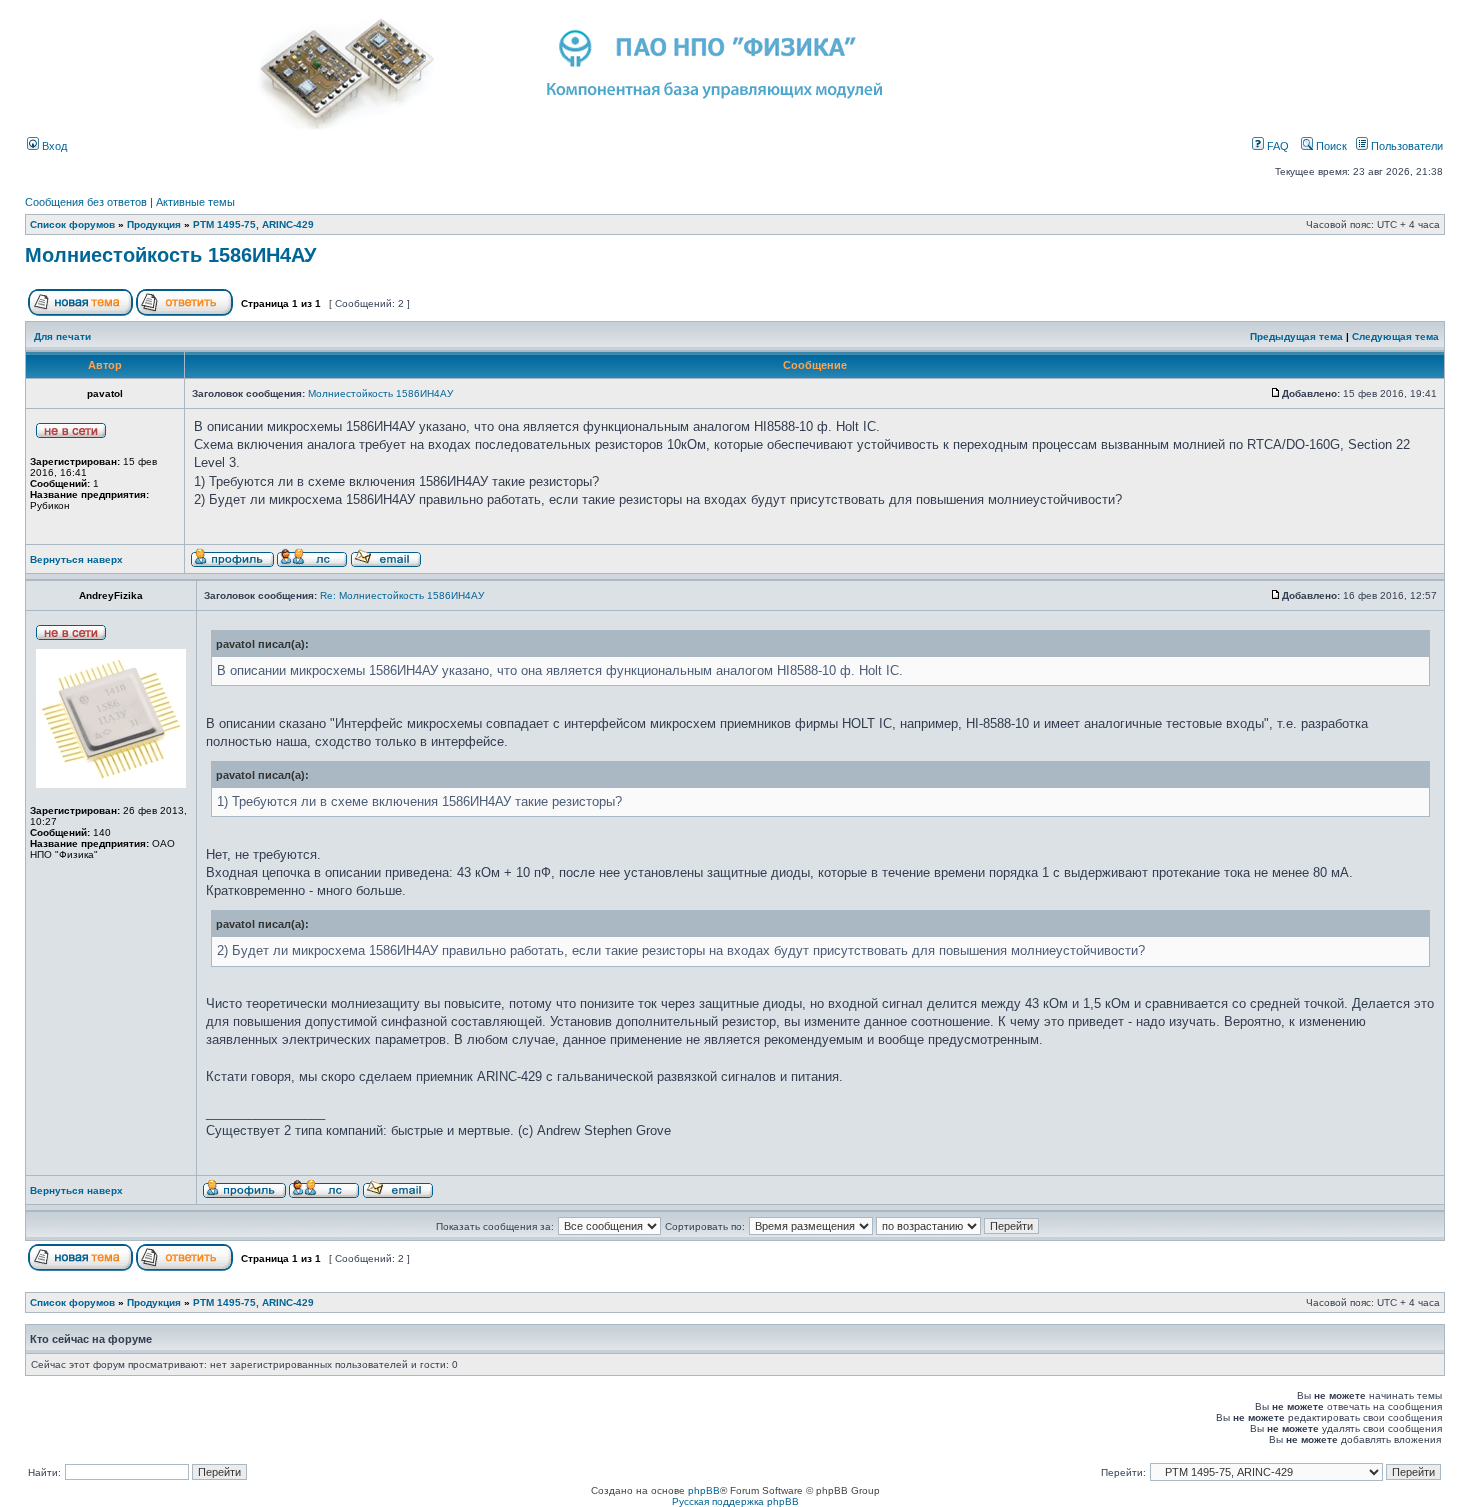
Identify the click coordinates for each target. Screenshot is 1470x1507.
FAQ (1276, 146)
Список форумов (72, 224)
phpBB (704, 1490)
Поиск (1330, 146)
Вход (53, 146)
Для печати (62, 336)
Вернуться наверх (76, 559)
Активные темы (195, 202)
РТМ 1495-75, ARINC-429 (253, 224)
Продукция (154, 224)
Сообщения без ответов (86, 202)
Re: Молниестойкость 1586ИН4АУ (402, 595)
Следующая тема (1395, 336)
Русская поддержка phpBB (735, 1501)
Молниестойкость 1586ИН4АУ (170, 255)
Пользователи (1405, 146)
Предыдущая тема (1296, 336)
